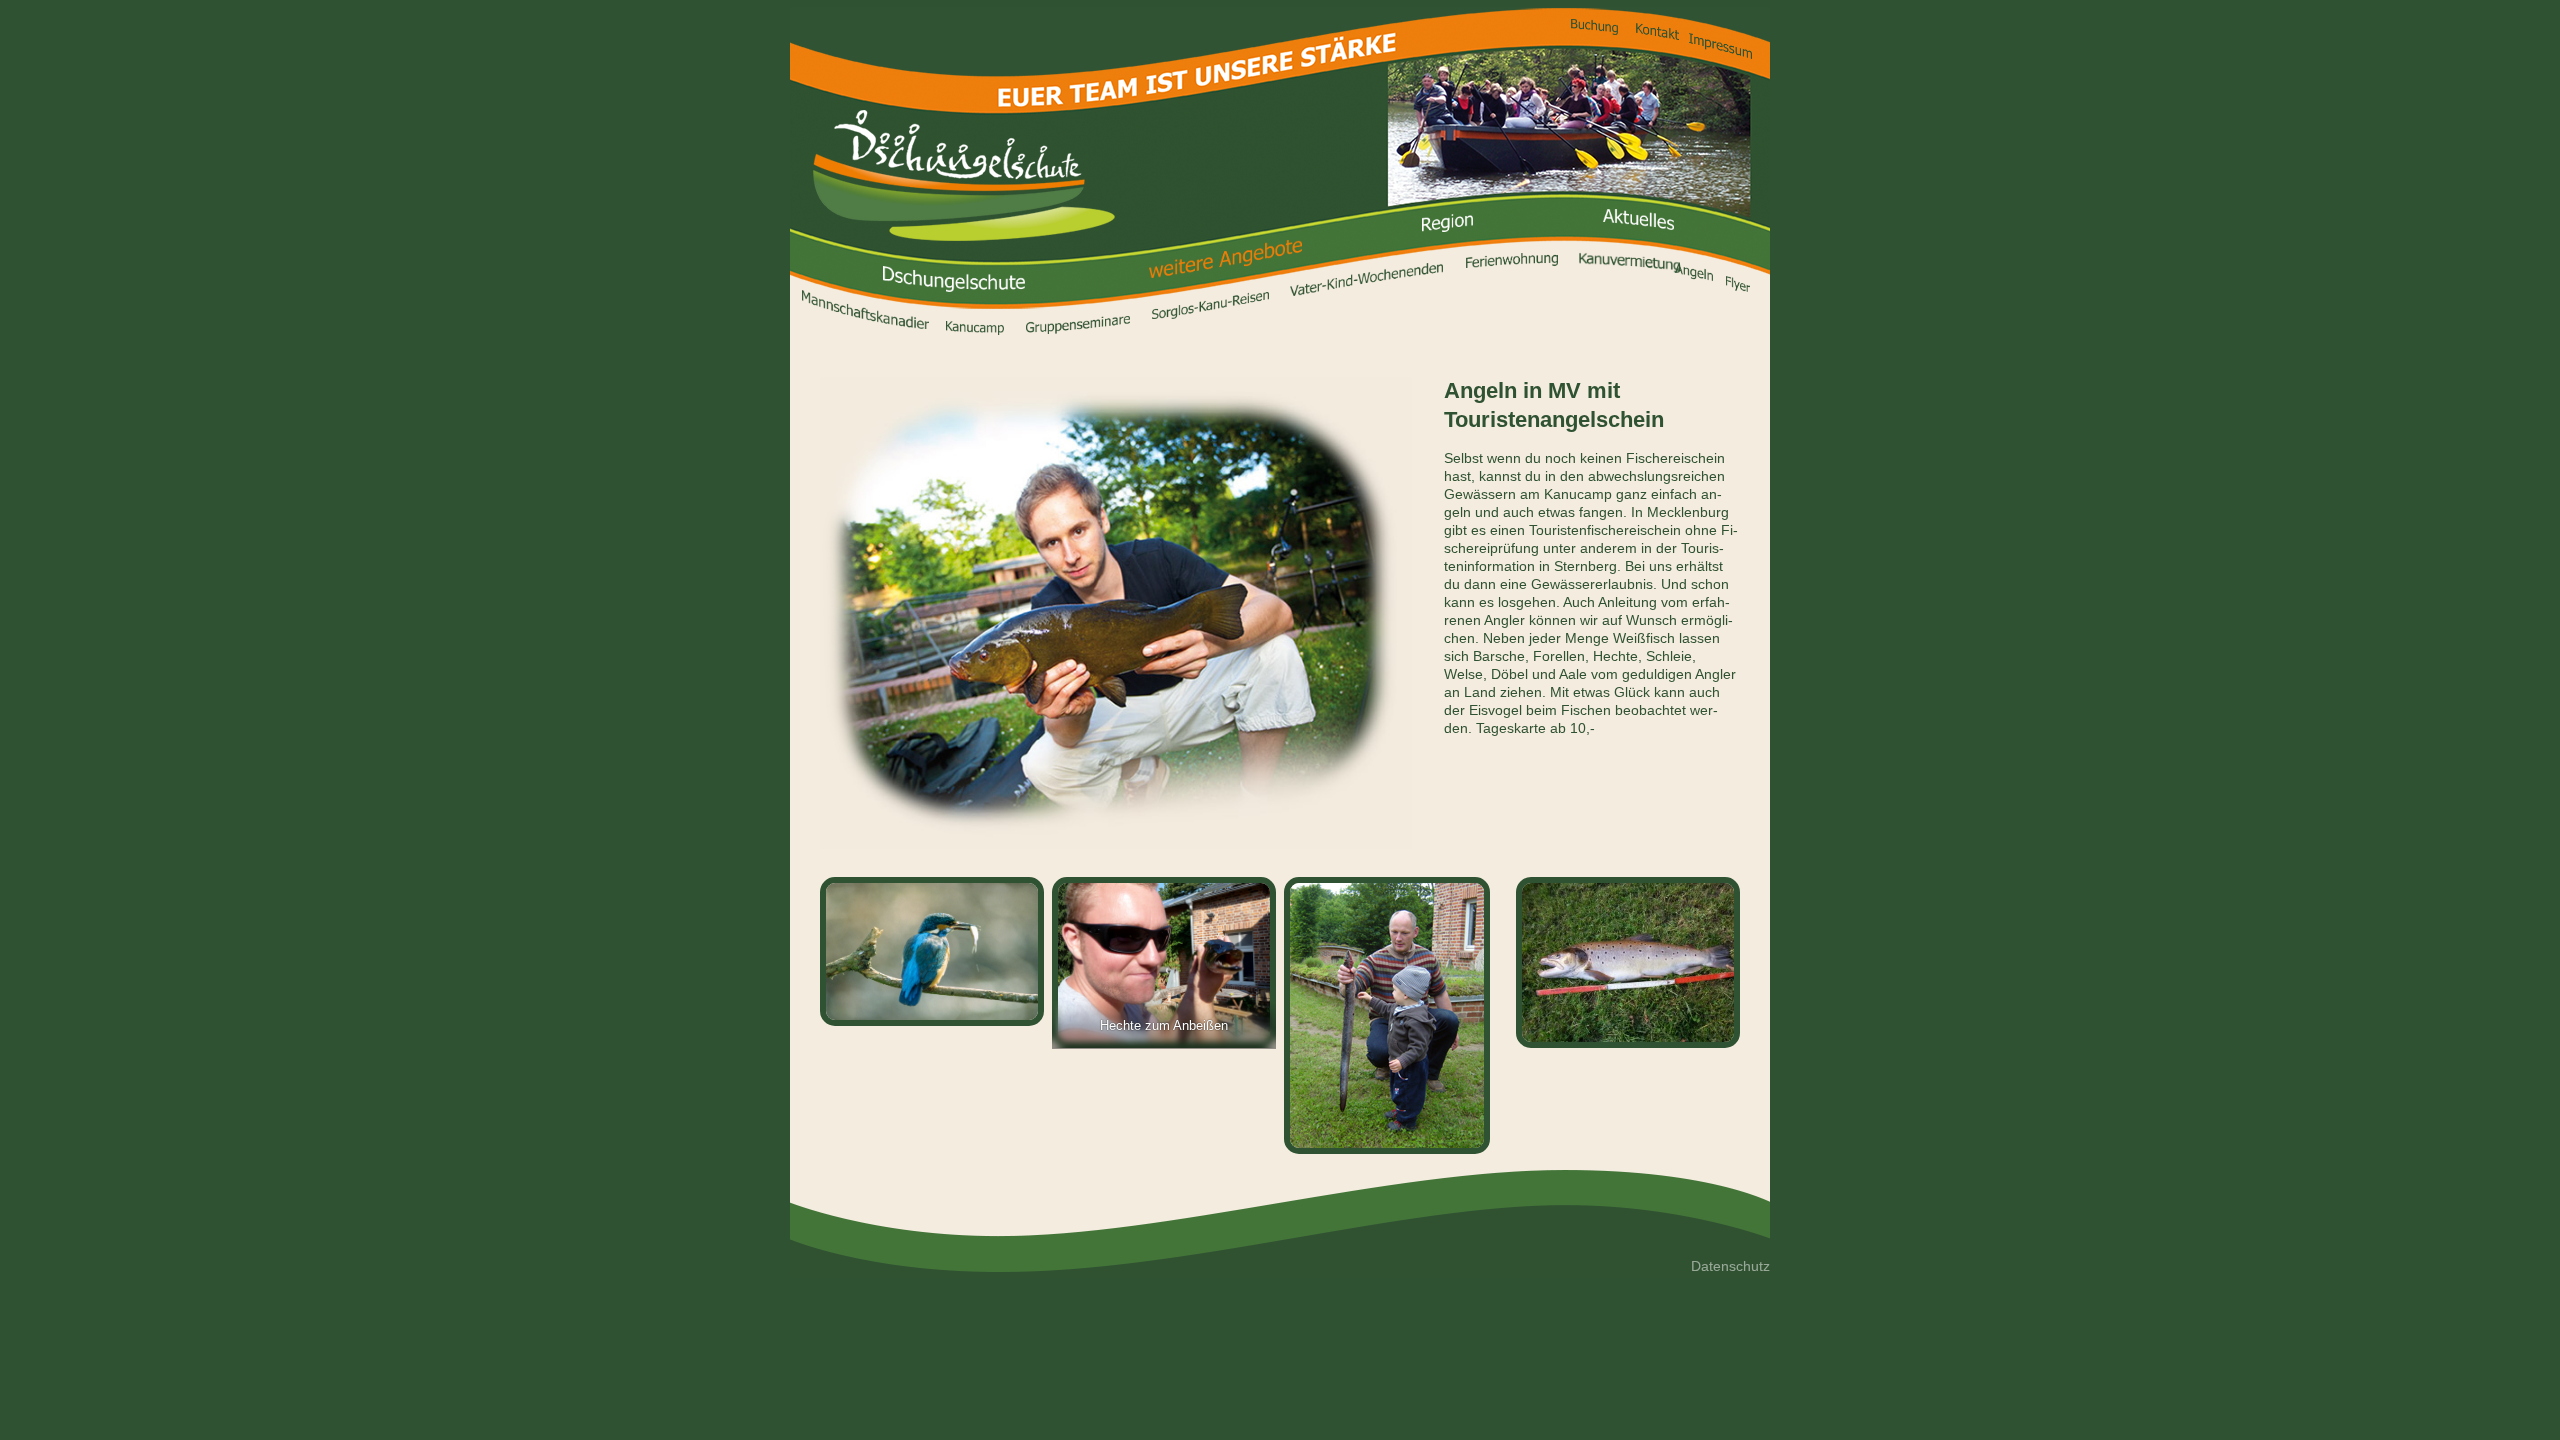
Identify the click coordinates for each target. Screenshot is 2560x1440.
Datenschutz (1730, 1266)
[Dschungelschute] (964, 175)
